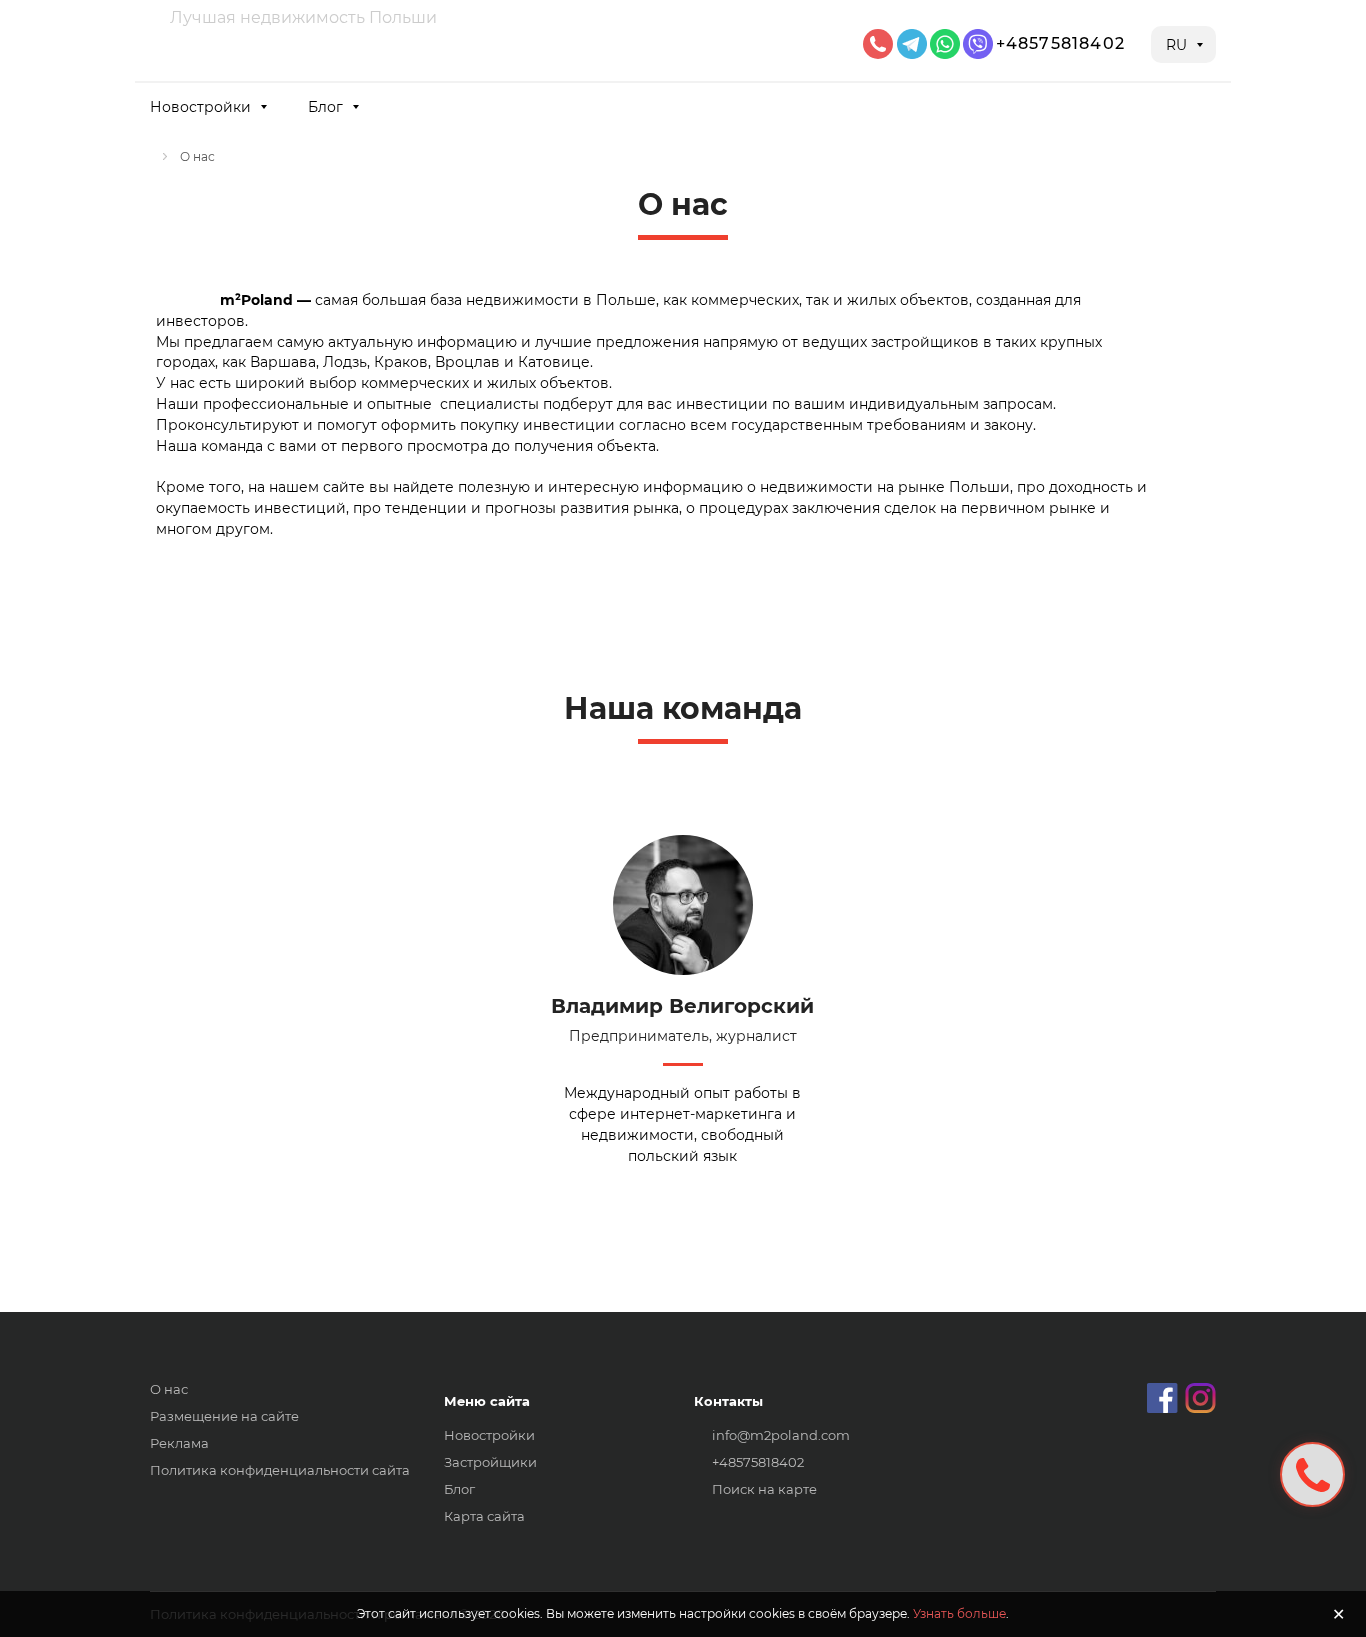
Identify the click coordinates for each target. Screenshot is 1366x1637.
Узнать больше (959, 1613)
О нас (169, 1389)
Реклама (179, 1443)
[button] (207, 106)
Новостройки (489, 1435)
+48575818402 (1060, 43)
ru (1178, 45)
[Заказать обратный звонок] (1312, 1474)
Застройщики (490, 1462)
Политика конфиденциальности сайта (280, 1470)
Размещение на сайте (224, 1416)
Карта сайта (484, 1516)
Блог (459, 1489)
